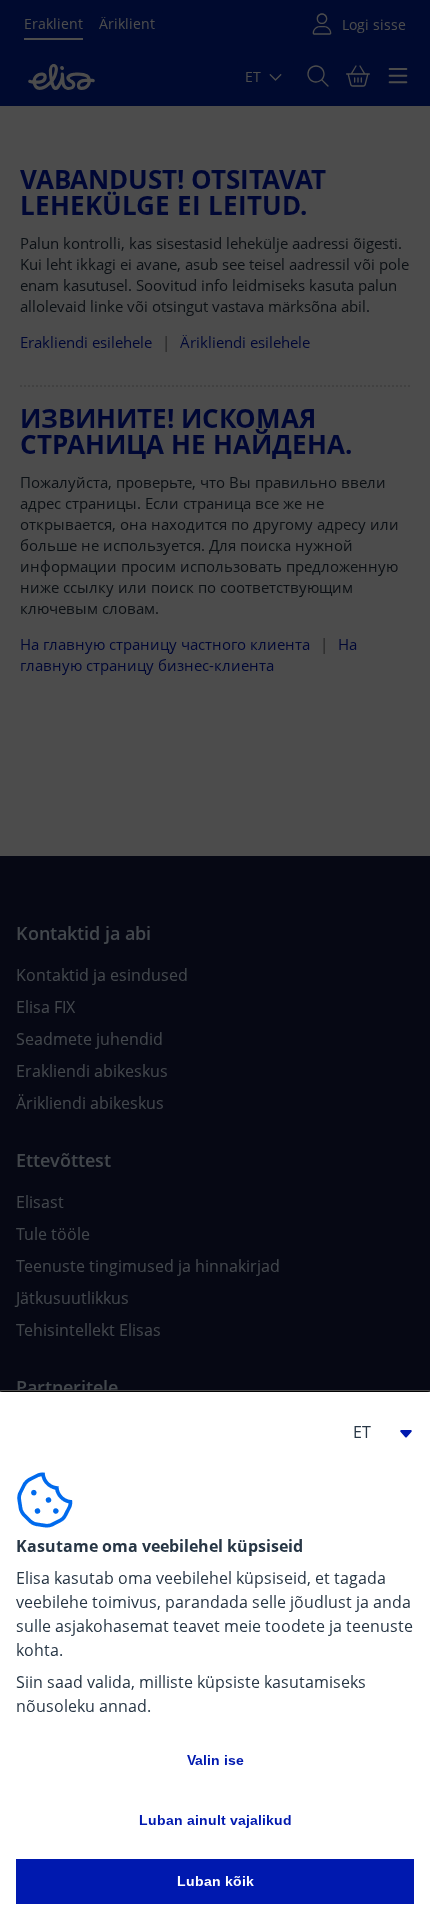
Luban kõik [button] (215, 1881)
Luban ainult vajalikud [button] (215, 1820)
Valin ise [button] (215, 1760)
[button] (374, 1432)
